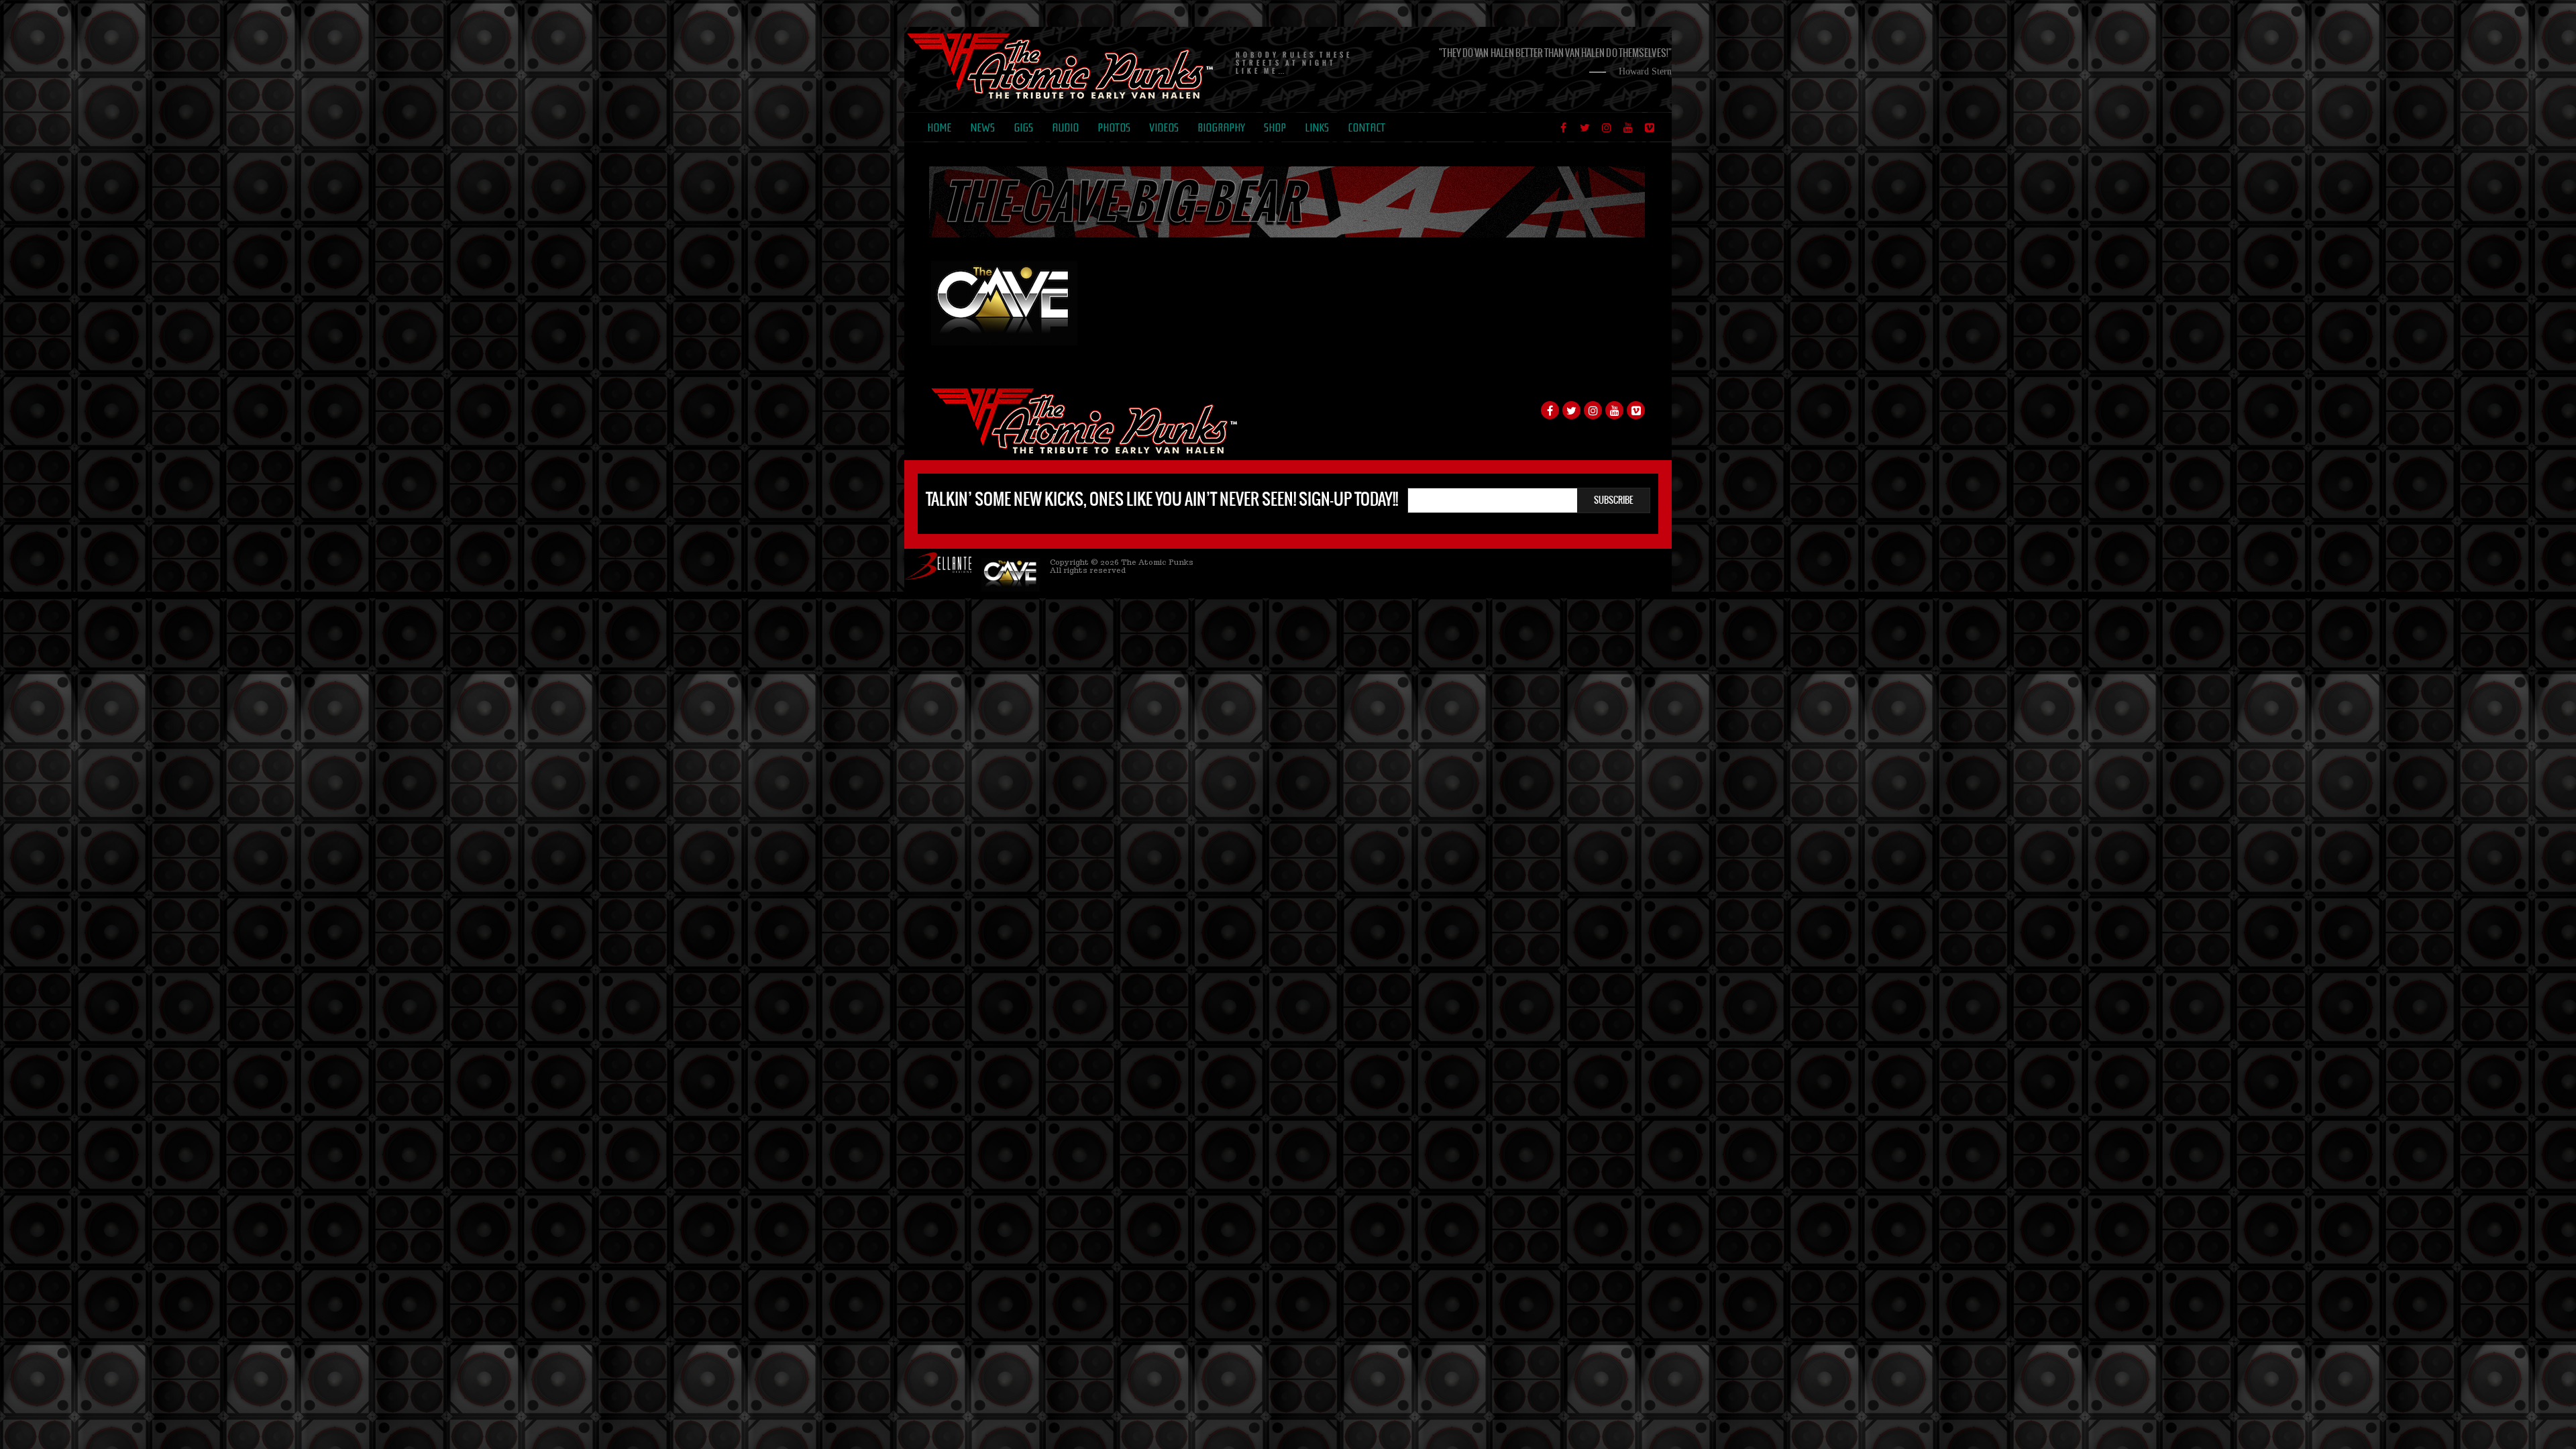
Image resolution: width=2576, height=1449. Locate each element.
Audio (1065, 128)
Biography (1221, 128)
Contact (1366, 128)
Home (939, 128)
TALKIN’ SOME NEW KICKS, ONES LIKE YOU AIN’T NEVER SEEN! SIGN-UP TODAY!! (1162, 499)
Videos (1164, 128)
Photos (1114, 128)
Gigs (1023, 128)
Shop (1275, 128)
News (982, 128)
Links (1317, 128)
